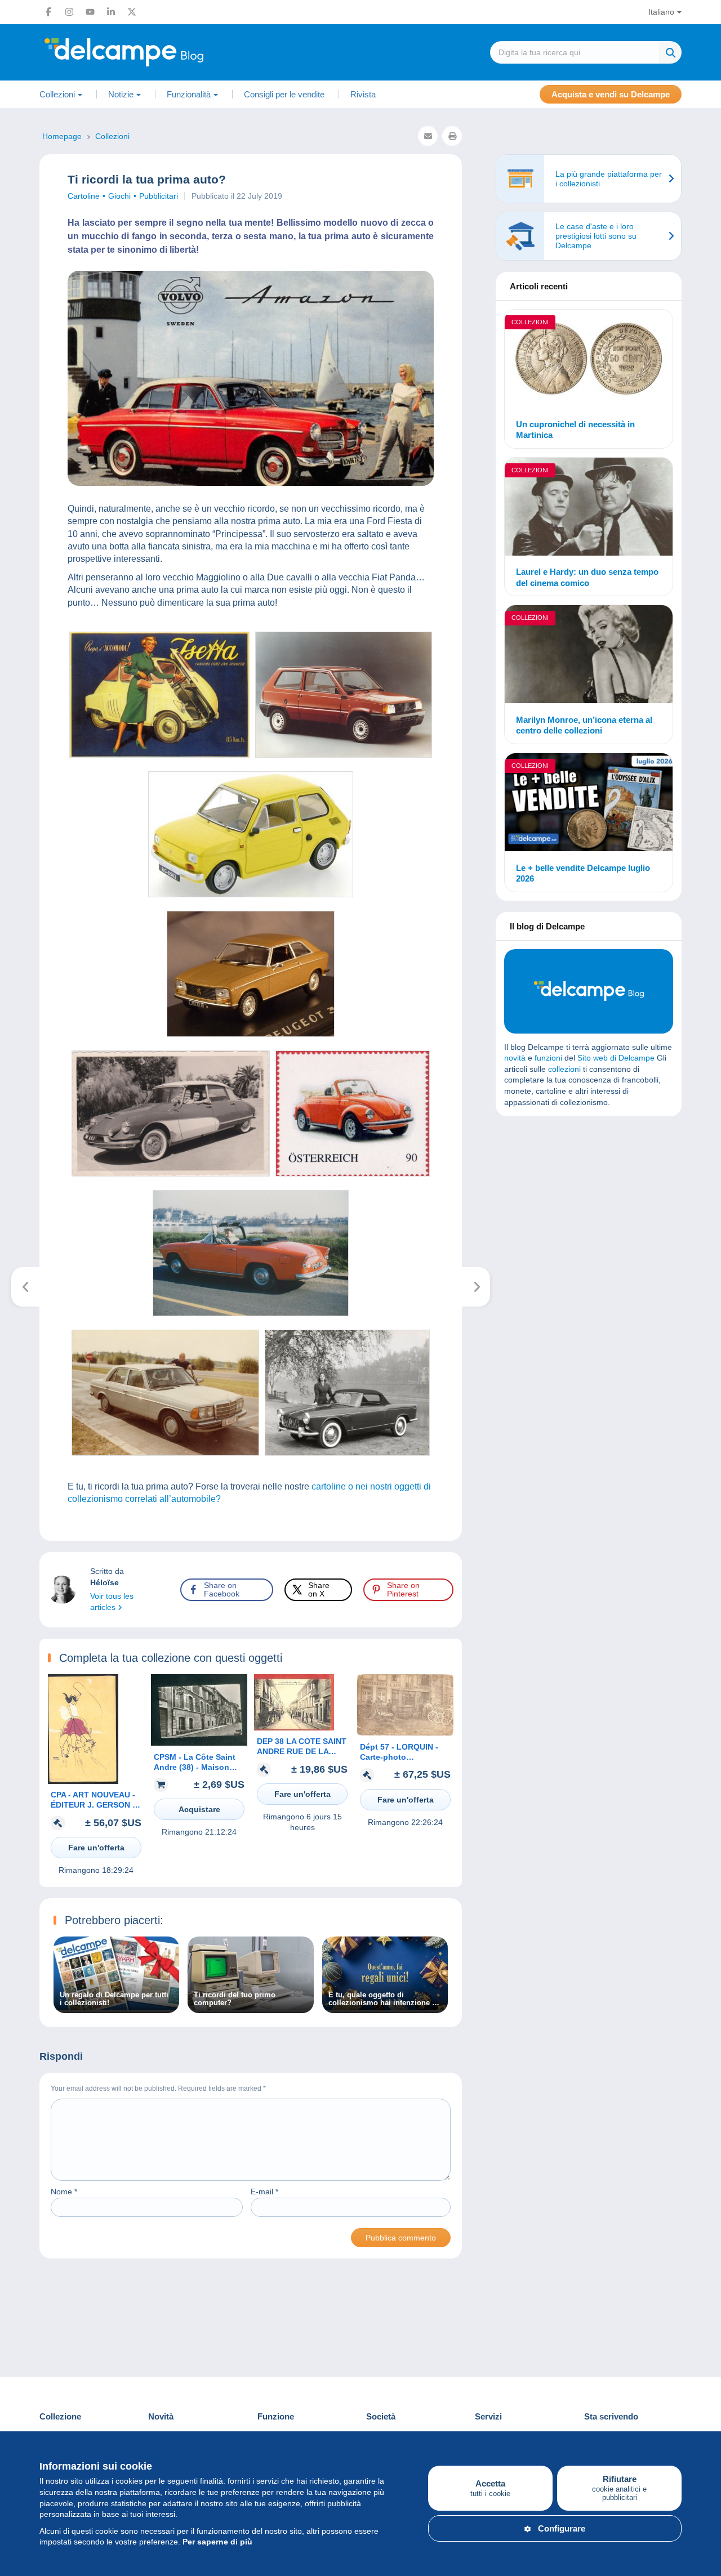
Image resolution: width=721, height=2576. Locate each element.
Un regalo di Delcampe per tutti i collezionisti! (114, 1999)
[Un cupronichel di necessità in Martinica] (589, 360)
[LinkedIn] (111, 12)
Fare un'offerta (96, 1848)
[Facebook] (48, 12)
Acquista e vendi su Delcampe (611, 94)
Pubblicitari (159, 196)
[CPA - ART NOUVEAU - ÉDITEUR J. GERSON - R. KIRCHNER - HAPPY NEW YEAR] (83, 1781)
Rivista (363, 94)
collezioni (564, 1069)
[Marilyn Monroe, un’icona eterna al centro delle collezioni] (589, 656)
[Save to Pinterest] (18, 967)
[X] (132, 12)
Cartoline (84, 196)
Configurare (562, 2528)
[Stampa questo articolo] (452, 136)
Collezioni (530, 322)
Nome (64, 2192)
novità (515, 1058)
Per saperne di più (217, 2542)
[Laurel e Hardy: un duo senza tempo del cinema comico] (589, 508)
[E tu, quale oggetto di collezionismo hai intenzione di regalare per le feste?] (385, 2007)
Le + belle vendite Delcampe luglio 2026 (583, 873)
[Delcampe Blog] (149, 52)
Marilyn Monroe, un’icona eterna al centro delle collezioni (584, 725)
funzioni (548, 1058)
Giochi (119, 196)
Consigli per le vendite (284, 94)
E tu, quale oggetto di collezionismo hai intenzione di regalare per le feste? (384, 1999)
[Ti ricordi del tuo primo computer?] (250, 2007)
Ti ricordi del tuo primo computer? (235, 1999)
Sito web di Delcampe (616, 1058)
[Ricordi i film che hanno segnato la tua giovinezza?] (26, 1287)
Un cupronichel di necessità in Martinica (575, 430)
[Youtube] (90, 12)
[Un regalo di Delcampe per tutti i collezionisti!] (116, 2007)
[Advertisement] (589, 1206)
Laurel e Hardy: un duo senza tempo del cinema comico (587, 577)
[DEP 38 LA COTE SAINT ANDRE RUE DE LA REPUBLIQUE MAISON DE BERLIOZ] (294, 1728)
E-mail (264, 2192)
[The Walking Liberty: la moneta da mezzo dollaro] (476, 1287)
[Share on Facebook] (18, 913)
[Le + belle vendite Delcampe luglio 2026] (589, 804)
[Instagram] (69, 12)
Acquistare (199, 1809)
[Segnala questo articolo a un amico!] (428, 136)
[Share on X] (18, 940)
